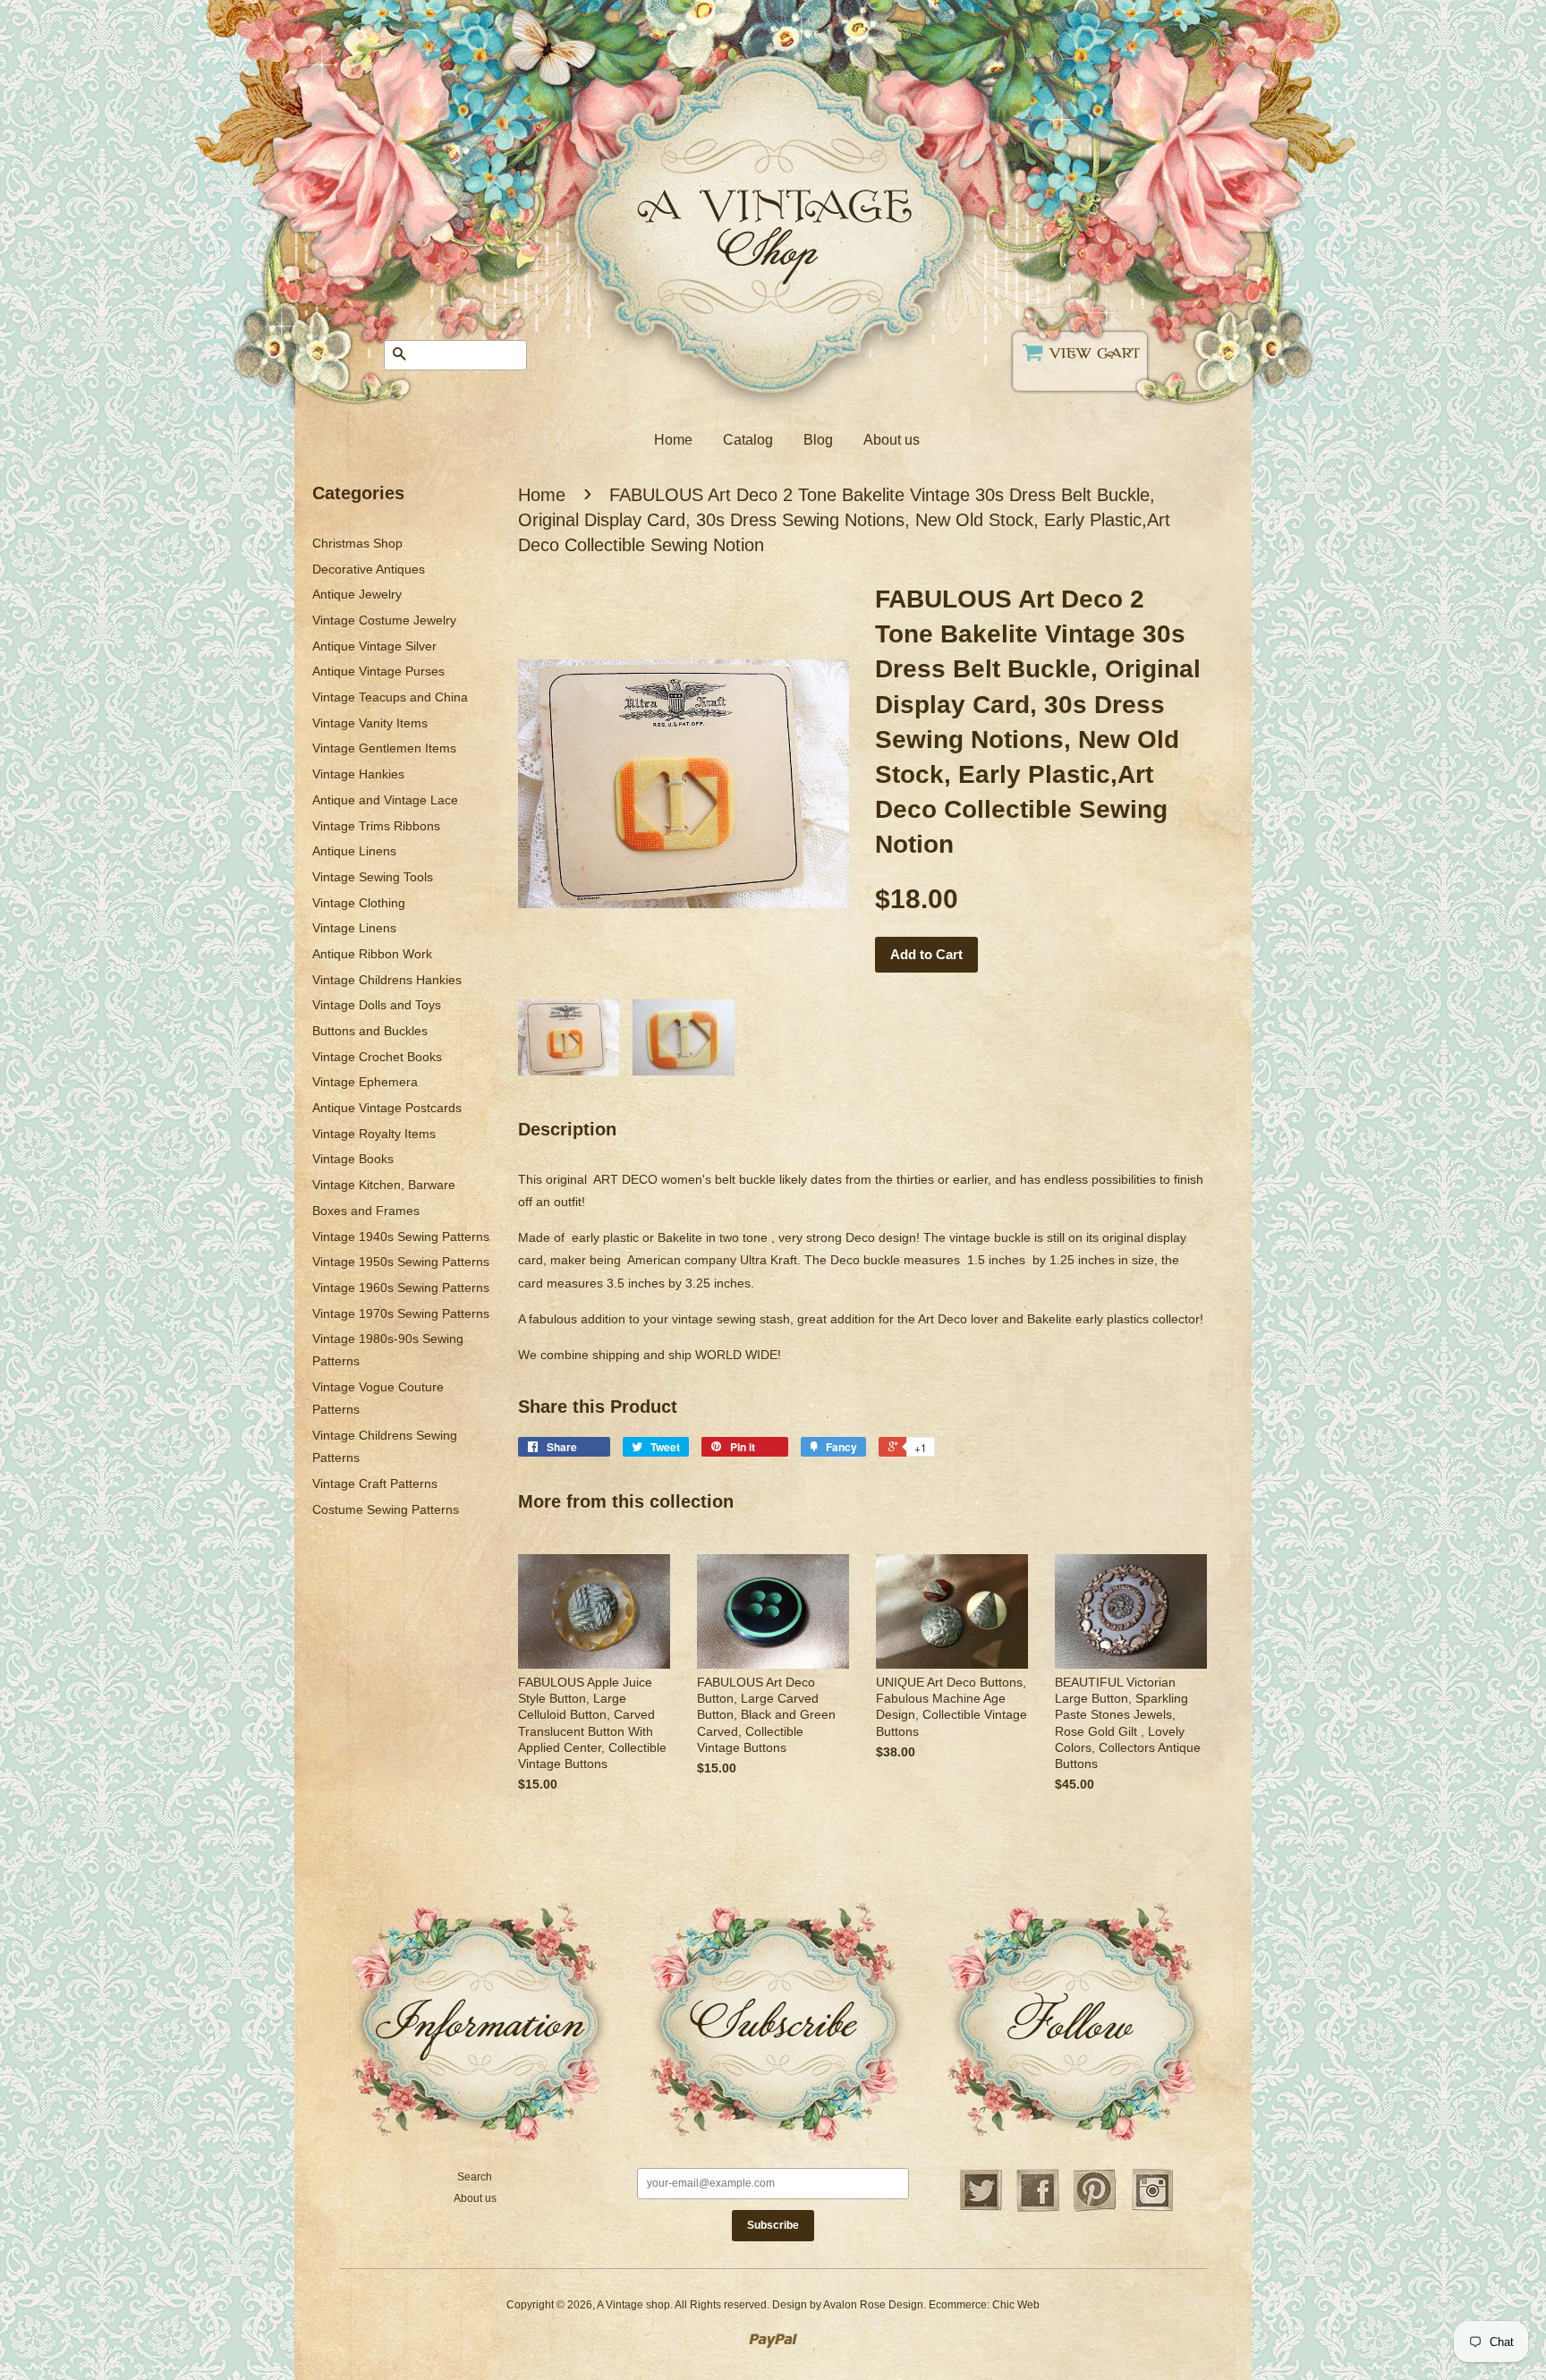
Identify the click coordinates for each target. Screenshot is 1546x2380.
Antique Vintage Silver (374, 646)
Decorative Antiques (369, 569)
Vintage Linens (354, 928)
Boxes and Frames (366, 1211)
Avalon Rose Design (873, 2305)
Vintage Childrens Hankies (387, 980)
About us (892, 440)
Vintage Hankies (358, 774)
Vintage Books (353, 1159)
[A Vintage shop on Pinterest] (1095, 2209)
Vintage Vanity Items (370, 723)
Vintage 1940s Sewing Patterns (401, 1237)
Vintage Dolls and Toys (377, 1005)
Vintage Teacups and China (390, 697)
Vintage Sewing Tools (373, 877)
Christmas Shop (357, 543)
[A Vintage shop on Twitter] (981, 2209)
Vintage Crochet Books (377, 1057)
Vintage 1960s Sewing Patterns (401, 1288)
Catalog (748, 440)
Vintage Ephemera (365, 1082)
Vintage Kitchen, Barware (384, 1185)
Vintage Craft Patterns (375, 1483)
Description (567, 1129)
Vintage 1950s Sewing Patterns (401, 1262)
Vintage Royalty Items (374, 1134)
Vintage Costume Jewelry (384, 620)
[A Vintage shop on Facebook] (1038, 2209)
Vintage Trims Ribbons (376, 826)
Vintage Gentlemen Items (384, 748)
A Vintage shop (633, 2305)
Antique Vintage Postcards (387, 1108)
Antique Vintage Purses (378, 671)
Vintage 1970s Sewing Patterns (401, 1313)
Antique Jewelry (357, 594)
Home (673, 440)
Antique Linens (354, 851)
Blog (818, 440)
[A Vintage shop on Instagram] (1152, 2209)
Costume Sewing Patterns (386, 1509)
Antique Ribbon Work (372, 954)
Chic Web (1016, 2305)
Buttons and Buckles (370, 1031)
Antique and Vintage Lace (385, 800)
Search (475, 2177)
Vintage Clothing (359, 903)
